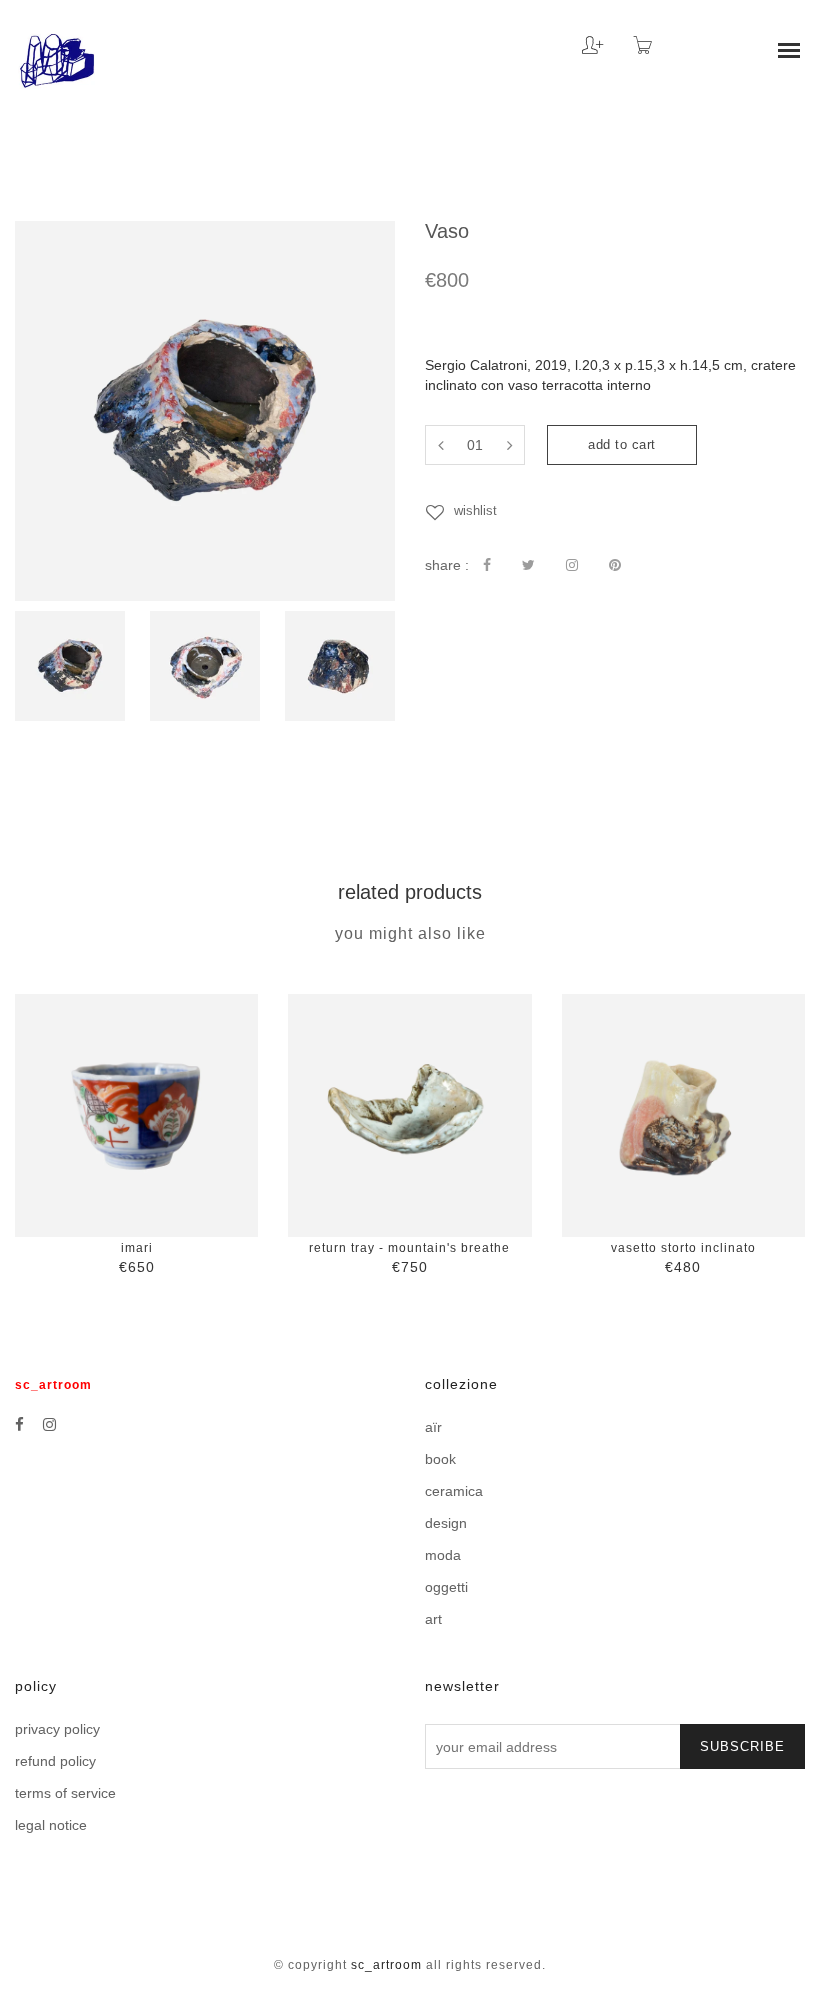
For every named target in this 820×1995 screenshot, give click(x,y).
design (446, 1523)
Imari (137, 1248)
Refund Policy (55, 1761)
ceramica (454, 1491)
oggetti (446, 1587)
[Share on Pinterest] (615, 565)
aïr (433, 1427)
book (440, 1459)
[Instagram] (49, 1424)
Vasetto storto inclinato (683, 1248)
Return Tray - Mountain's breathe (409, 1248)
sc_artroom (386, 1965)
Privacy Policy (57, 1729)
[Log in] (577, 38)
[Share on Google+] (572, 565)
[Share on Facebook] (487, 565)
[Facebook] (19, 1424)
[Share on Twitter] (528, 565)
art (433, 1619)
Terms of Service (65, 1793)
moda (443, 1555)
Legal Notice (51, 1825)
